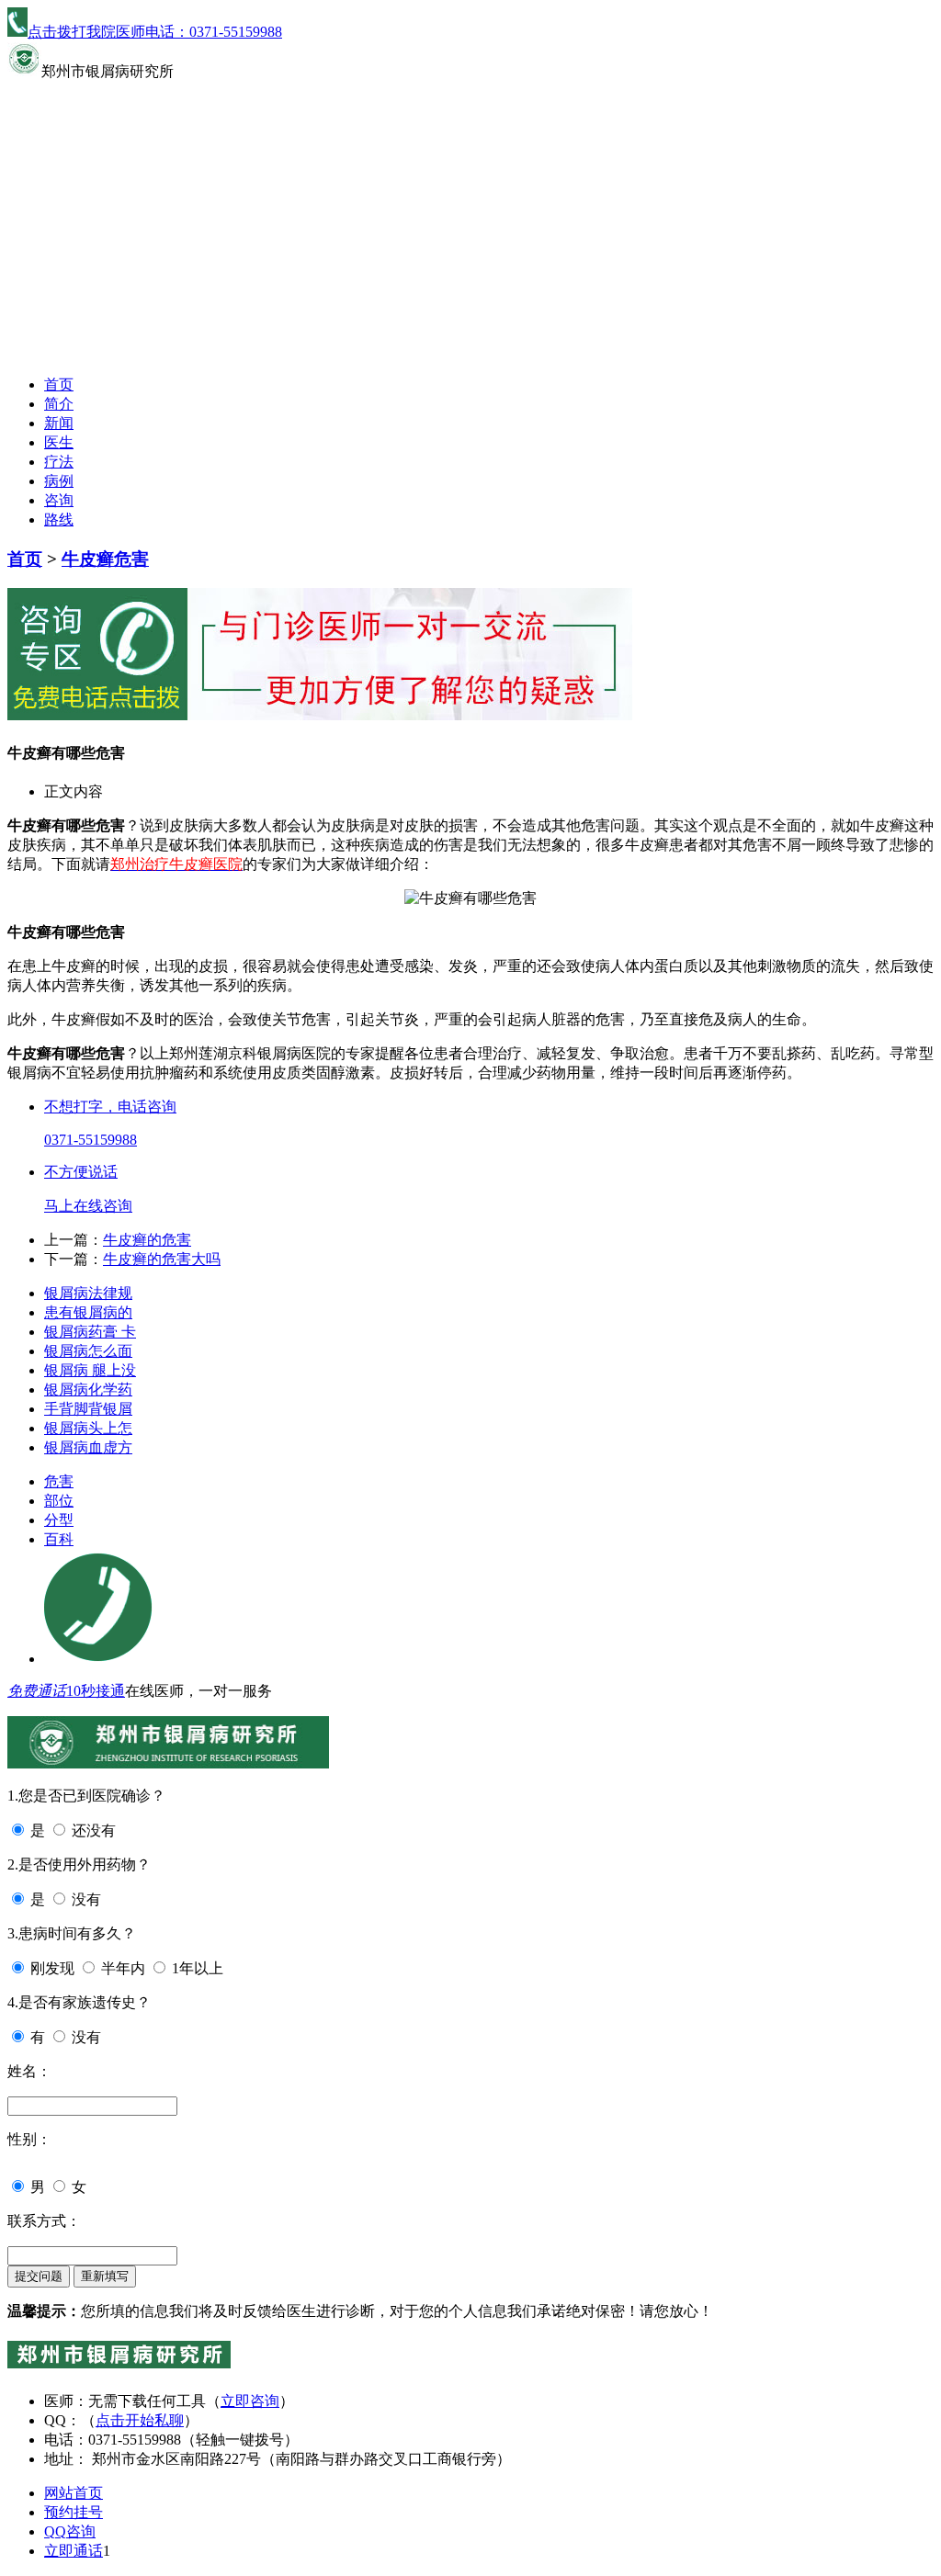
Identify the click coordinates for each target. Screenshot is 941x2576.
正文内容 (74, 791)
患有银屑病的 (88, 1312)
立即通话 (74, 2551)
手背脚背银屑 (88, 1409)
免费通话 (37, 1691)
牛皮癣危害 (105, 559)
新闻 (59, 423)
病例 (59, 481)
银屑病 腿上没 (90, 1370)
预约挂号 (74, 2512)
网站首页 (74, 2493)
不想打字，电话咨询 (110, 1107)
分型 (59, 1520)
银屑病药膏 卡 (90, 1332)
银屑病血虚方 (88, 1447)
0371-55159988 (91, 1140)
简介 (59, 404)
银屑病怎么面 (88, 1351)
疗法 (59, 462)
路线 (59, 520)
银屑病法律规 (88, 1293)
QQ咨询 (70, 2531)
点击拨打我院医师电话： (155, 32)
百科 (59, 1539)
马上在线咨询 (88, 1206)
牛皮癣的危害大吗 (162, 1259)
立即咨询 (250, 2401)
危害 (59, 1481)
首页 (59, 384)
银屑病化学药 (88, 1390)
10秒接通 (96, 1691)
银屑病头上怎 (88, 1428)
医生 (59, 442)
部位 (59, 1501)
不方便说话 (81, 1172)
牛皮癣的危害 (147, 1240)
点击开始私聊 (140, 2420)
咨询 (59, 500)
